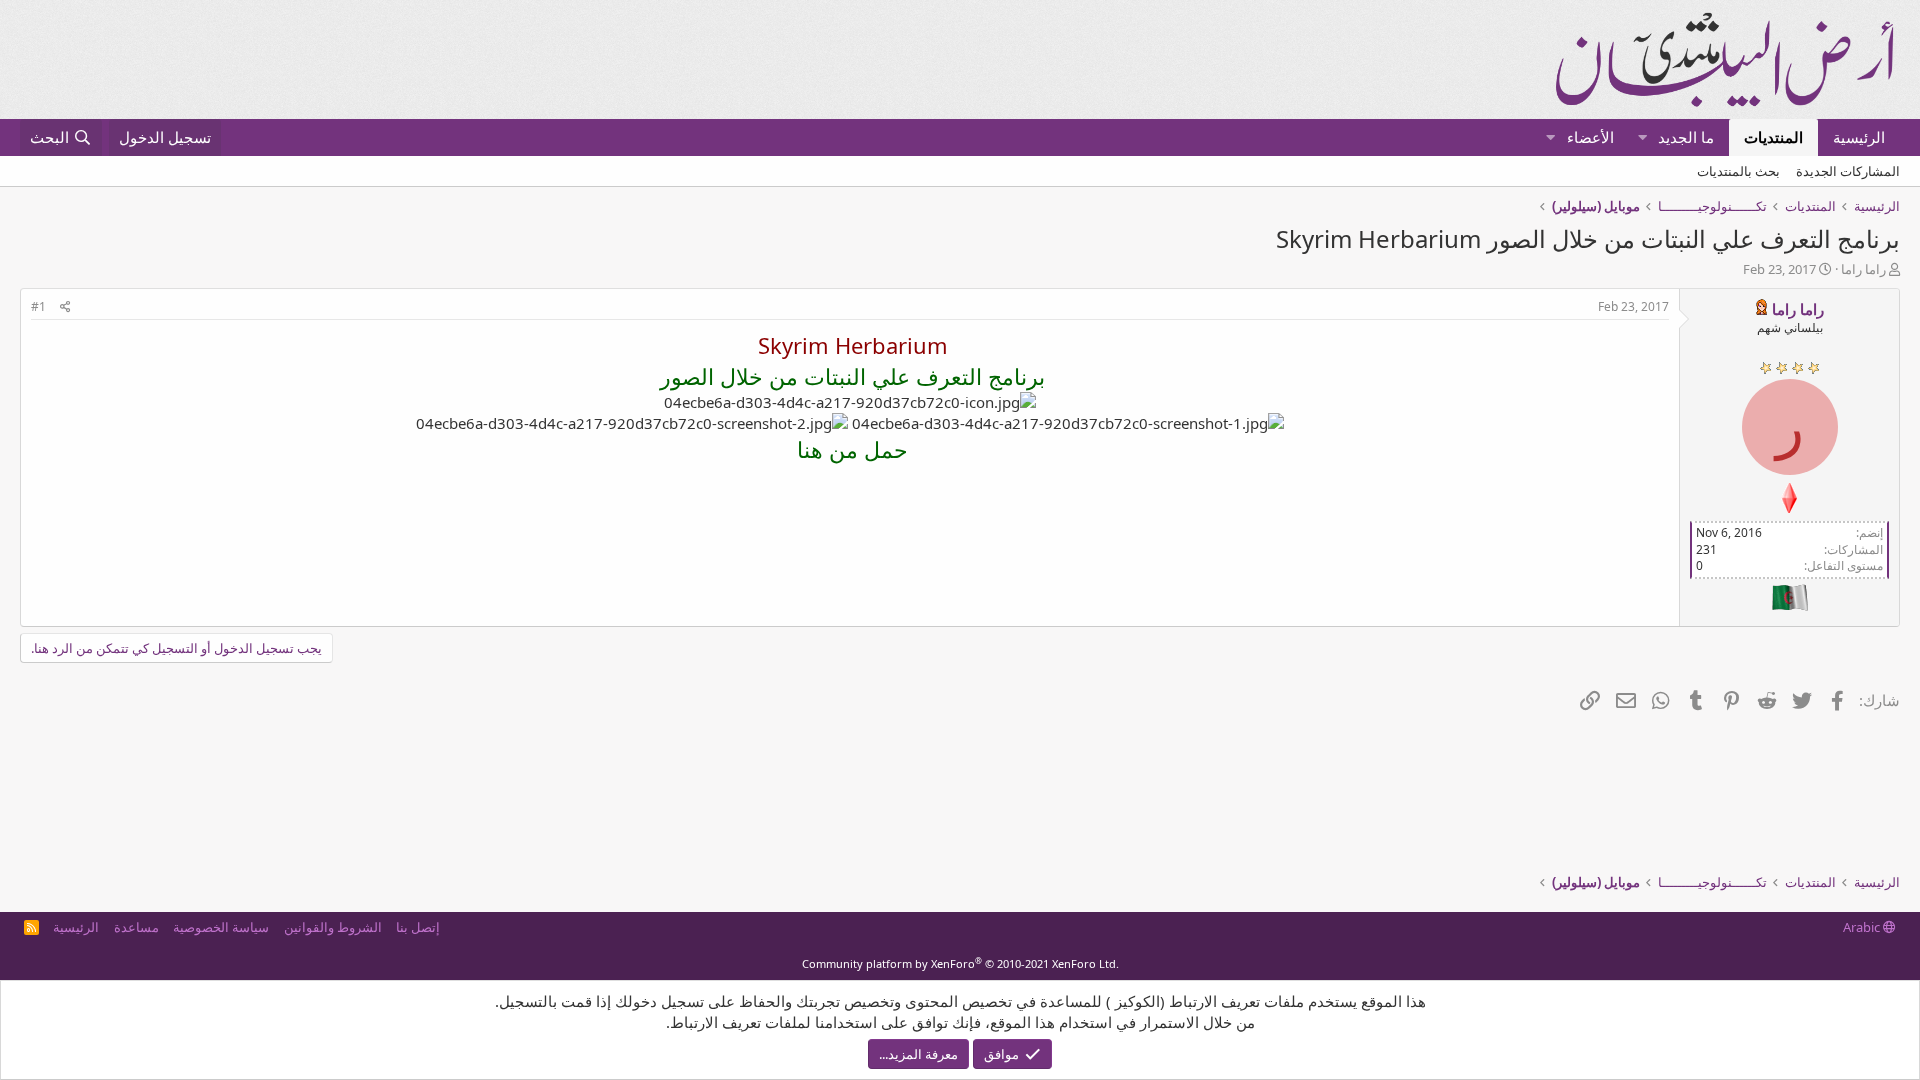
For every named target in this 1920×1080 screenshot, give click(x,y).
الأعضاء (1590, 137)
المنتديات (1773, 137)
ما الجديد (1686, 137)
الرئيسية (1859, 137)
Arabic (1863, 927)
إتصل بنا (418, 927)
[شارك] (65, 307)
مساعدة (136, 927)
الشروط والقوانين (333, 927)
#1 (38, 306)
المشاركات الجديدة (1848, 171)
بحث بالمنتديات (1738, 171)
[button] (1643, 137)
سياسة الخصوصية (221, 927)
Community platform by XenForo (960, 963)
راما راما (1863, 269)
